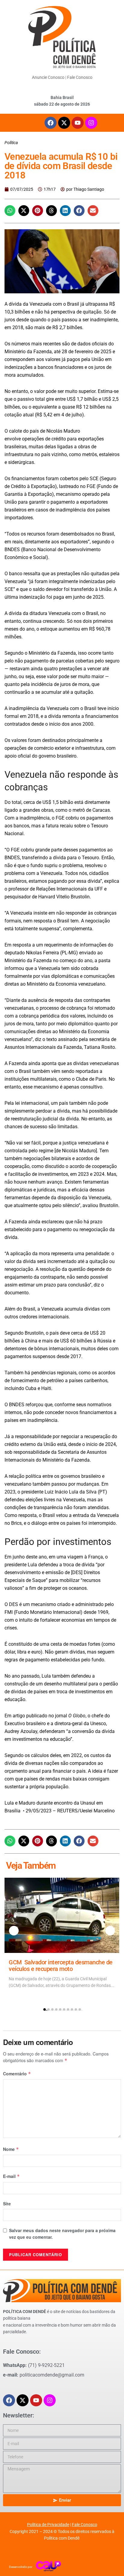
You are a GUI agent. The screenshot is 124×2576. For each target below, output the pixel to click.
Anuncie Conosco (48, 77)
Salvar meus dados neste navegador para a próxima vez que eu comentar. (62, 2234)
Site (7, 2204)
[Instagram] (91, 123)
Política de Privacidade (48, 2525)
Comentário (17, 2074)
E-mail (11, 2176)
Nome (11, 2149)
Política (11, 143)
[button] (10, 211)
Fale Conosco (80, 77)
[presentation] (14, 1931)
